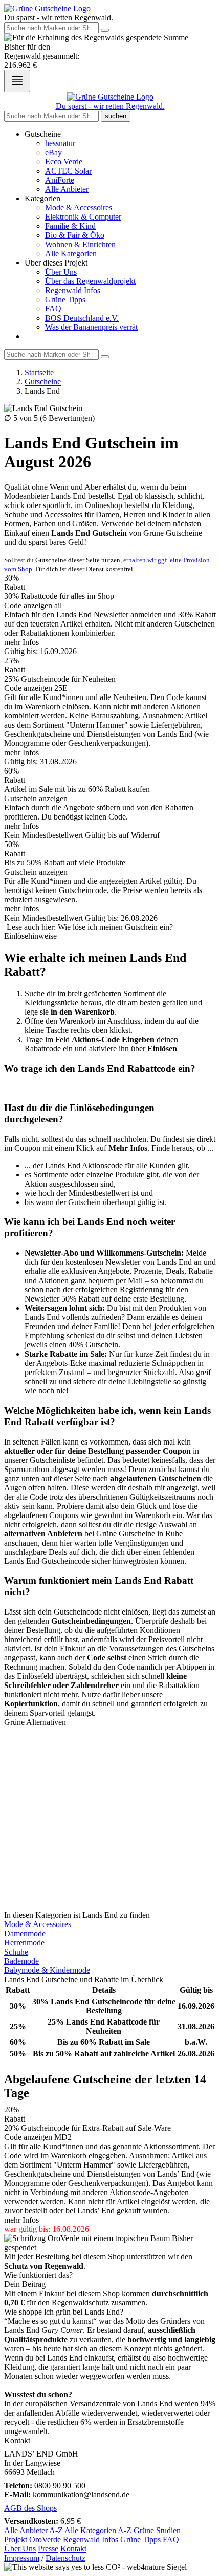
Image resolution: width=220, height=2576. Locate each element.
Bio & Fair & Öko (75, 235)
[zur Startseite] (47, 8)
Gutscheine (43, 382)
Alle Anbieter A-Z (34, 2530)
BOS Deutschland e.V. (82, 318)
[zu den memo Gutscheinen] (110, 1842)
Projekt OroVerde (32, 2539)
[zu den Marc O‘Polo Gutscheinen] (110, 1731)
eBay (53, 152)
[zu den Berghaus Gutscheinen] (110, 1906)
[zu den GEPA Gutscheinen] (110, 1759)
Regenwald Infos (73, 290)
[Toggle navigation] (17, 81)
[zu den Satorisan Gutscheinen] (110, 1888)
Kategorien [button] (42, 198)
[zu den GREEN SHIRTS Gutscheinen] (110, 1796)
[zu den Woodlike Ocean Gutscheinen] (110, 1814)
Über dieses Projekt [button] (56, 263)
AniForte (60, 180)
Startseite (39, 372)
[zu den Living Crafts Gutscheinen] (110, 1768)
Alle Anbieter (67, 189)
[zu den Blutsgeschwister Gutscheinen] (110, 1805)
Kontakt (73, 2549)
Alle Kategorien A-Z (98, 2530)
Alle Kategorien (71, 254)
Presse (48, 2549)
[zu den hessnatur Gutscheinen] (110, 1741)
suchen (116, 116)
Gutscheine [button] (43, 134)
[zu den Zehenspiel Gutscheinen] (110, 1833)
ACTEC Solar (68, 171)
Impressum (22, 2558)
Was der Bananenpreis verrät (91, 327)
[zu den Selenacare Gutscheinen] (110, 1869)
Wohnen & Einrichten (80, 244)
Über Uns (61, 272)
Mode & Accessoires (79, 208)
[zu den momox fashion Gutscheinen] (110, 1823)
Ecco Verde (64, 162)
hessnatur (60, 143)
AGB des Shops (30, 2508)
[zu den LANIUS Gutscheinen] (110, 1851)
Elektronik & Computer (83, 217)
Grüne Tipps (65, 299)
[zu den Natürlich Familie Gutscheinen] (110, 1879)
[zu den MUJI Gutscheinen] (110, 1777)
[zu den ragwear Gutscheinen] (110, 1897)
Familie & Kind (70, 226)
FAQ (53, 309)
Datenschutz (65, 2558)
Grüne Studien (157, 2530)
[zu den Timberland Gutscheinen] (110, 1787)
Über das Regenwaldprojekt (90, 281)
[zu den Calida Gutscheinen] (110, 1750)
